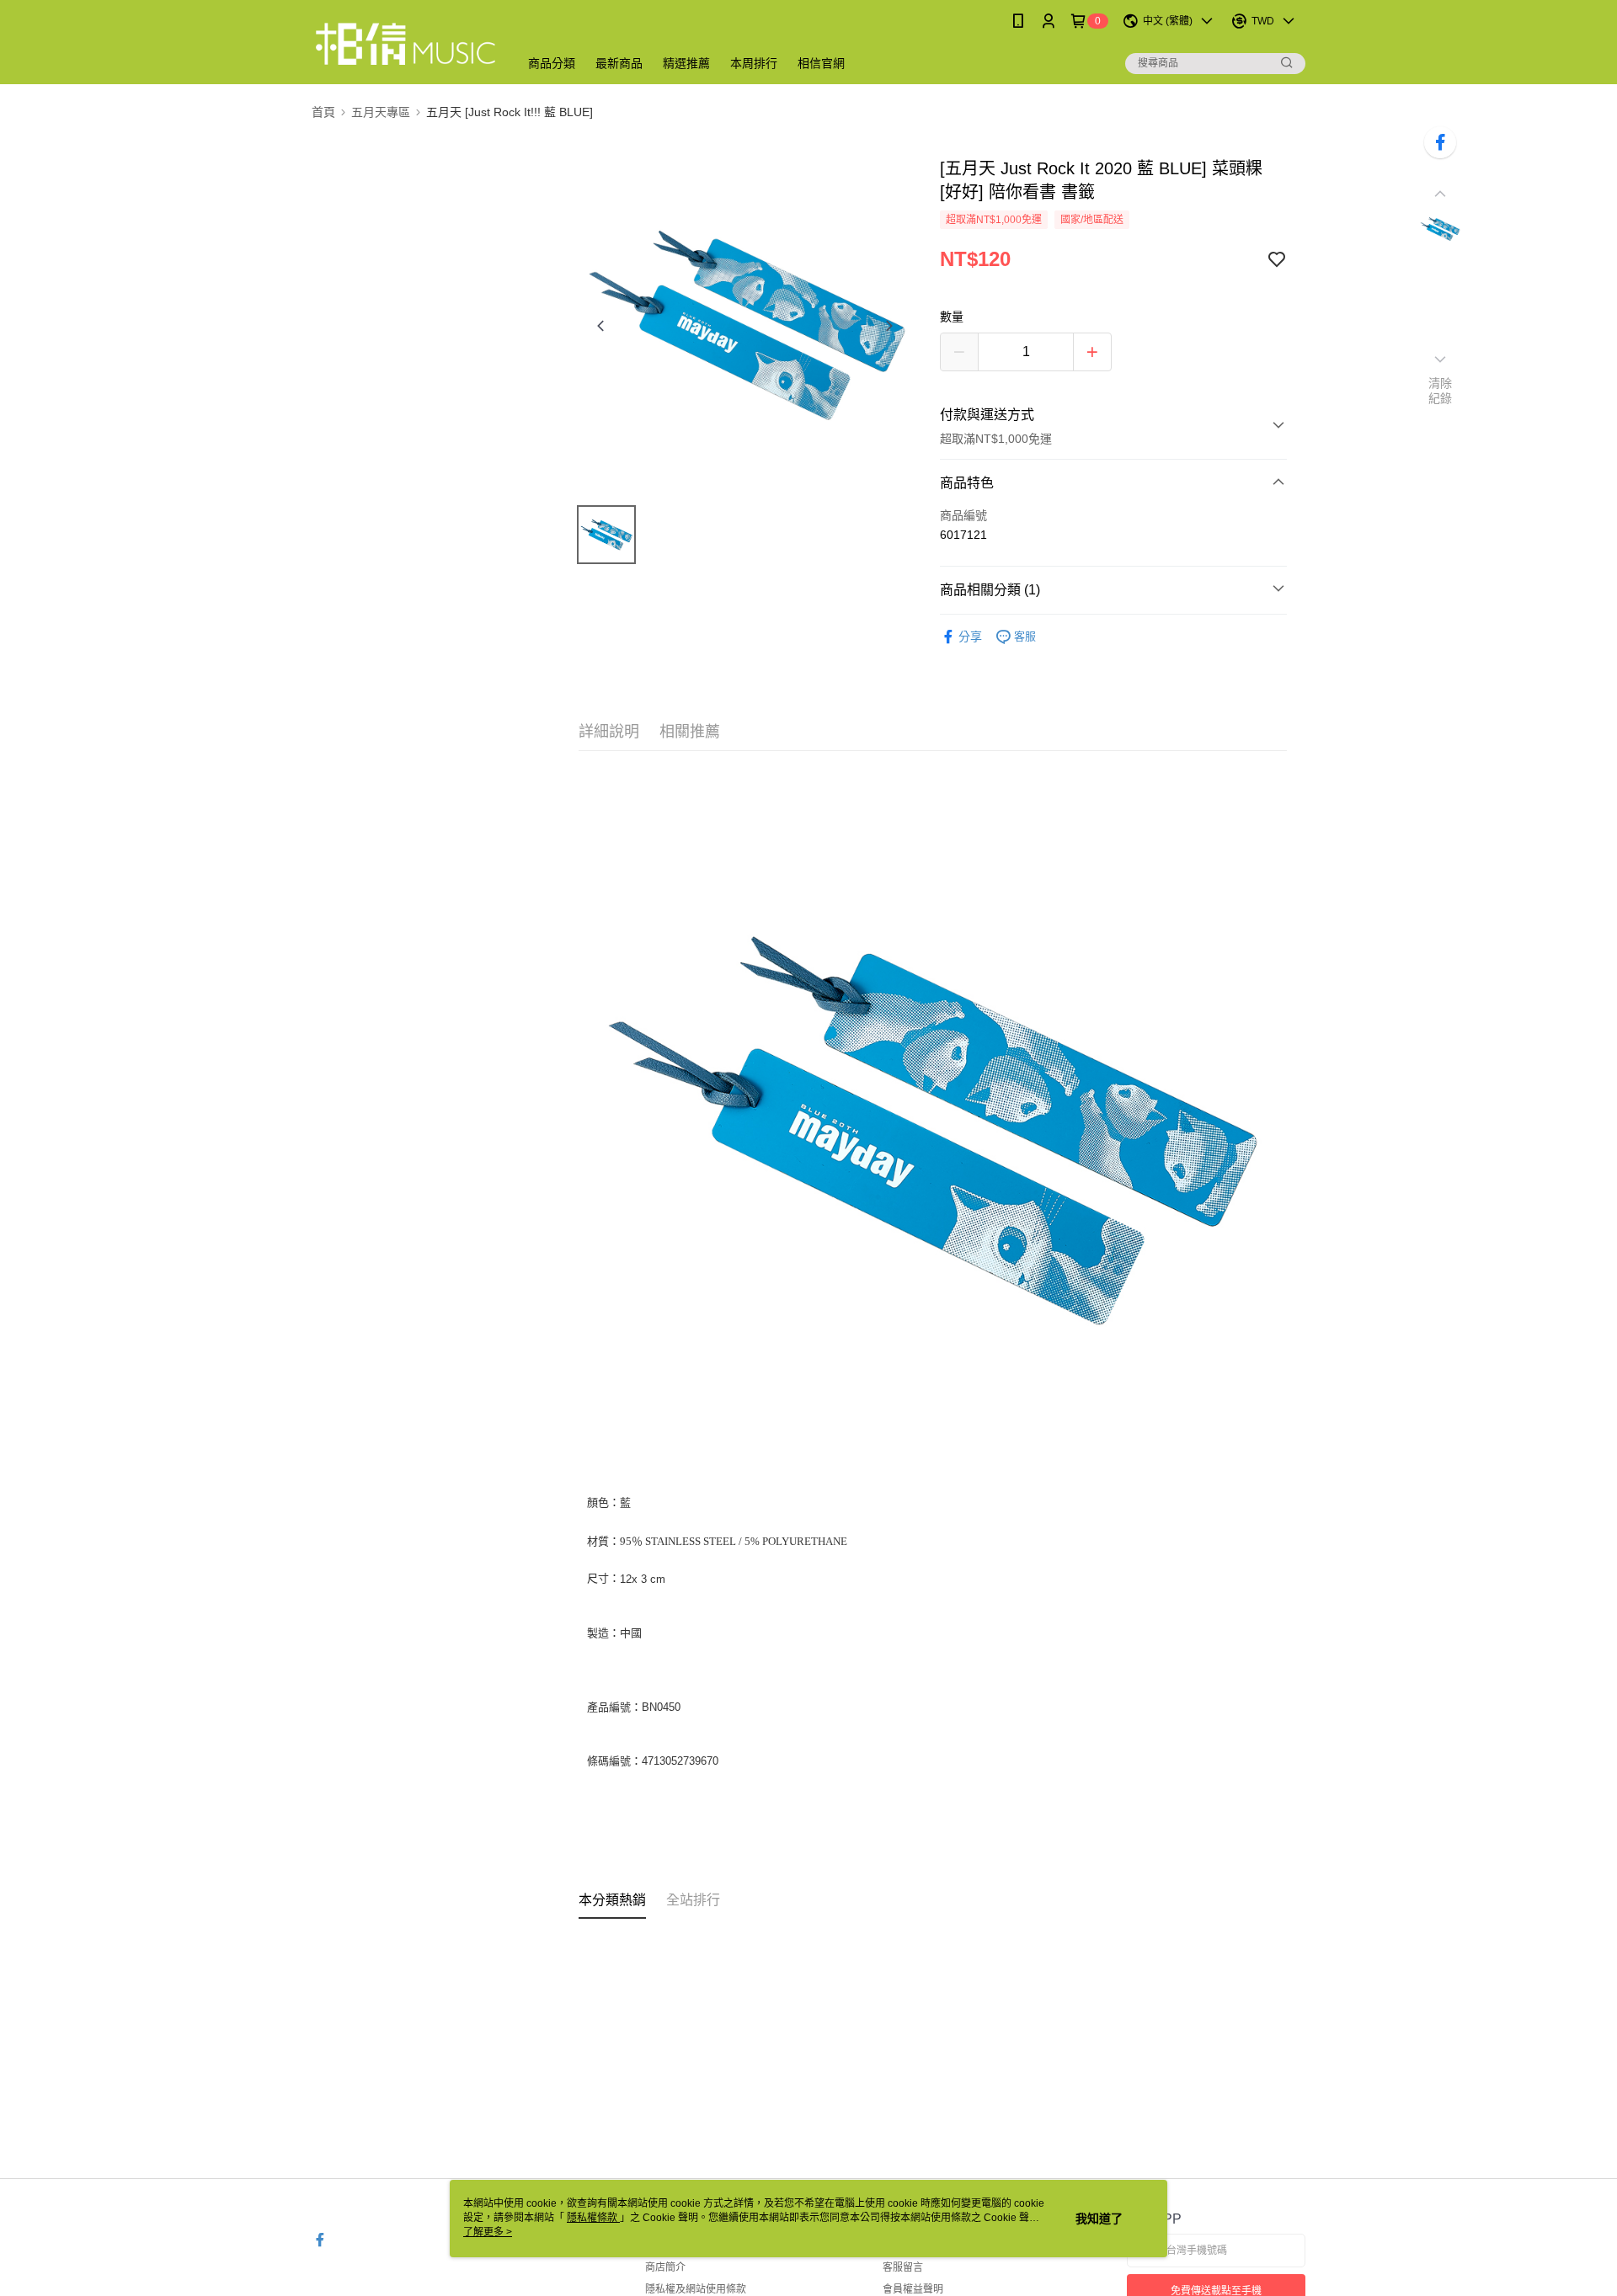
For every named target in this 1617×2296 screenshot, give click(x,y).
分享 (970, 637)
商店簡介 (665, 2267)
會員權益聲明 (913, 2289)
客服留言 (903, 2267)
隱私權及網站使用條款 (696, 2289)
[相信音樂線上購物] (405, 44)
